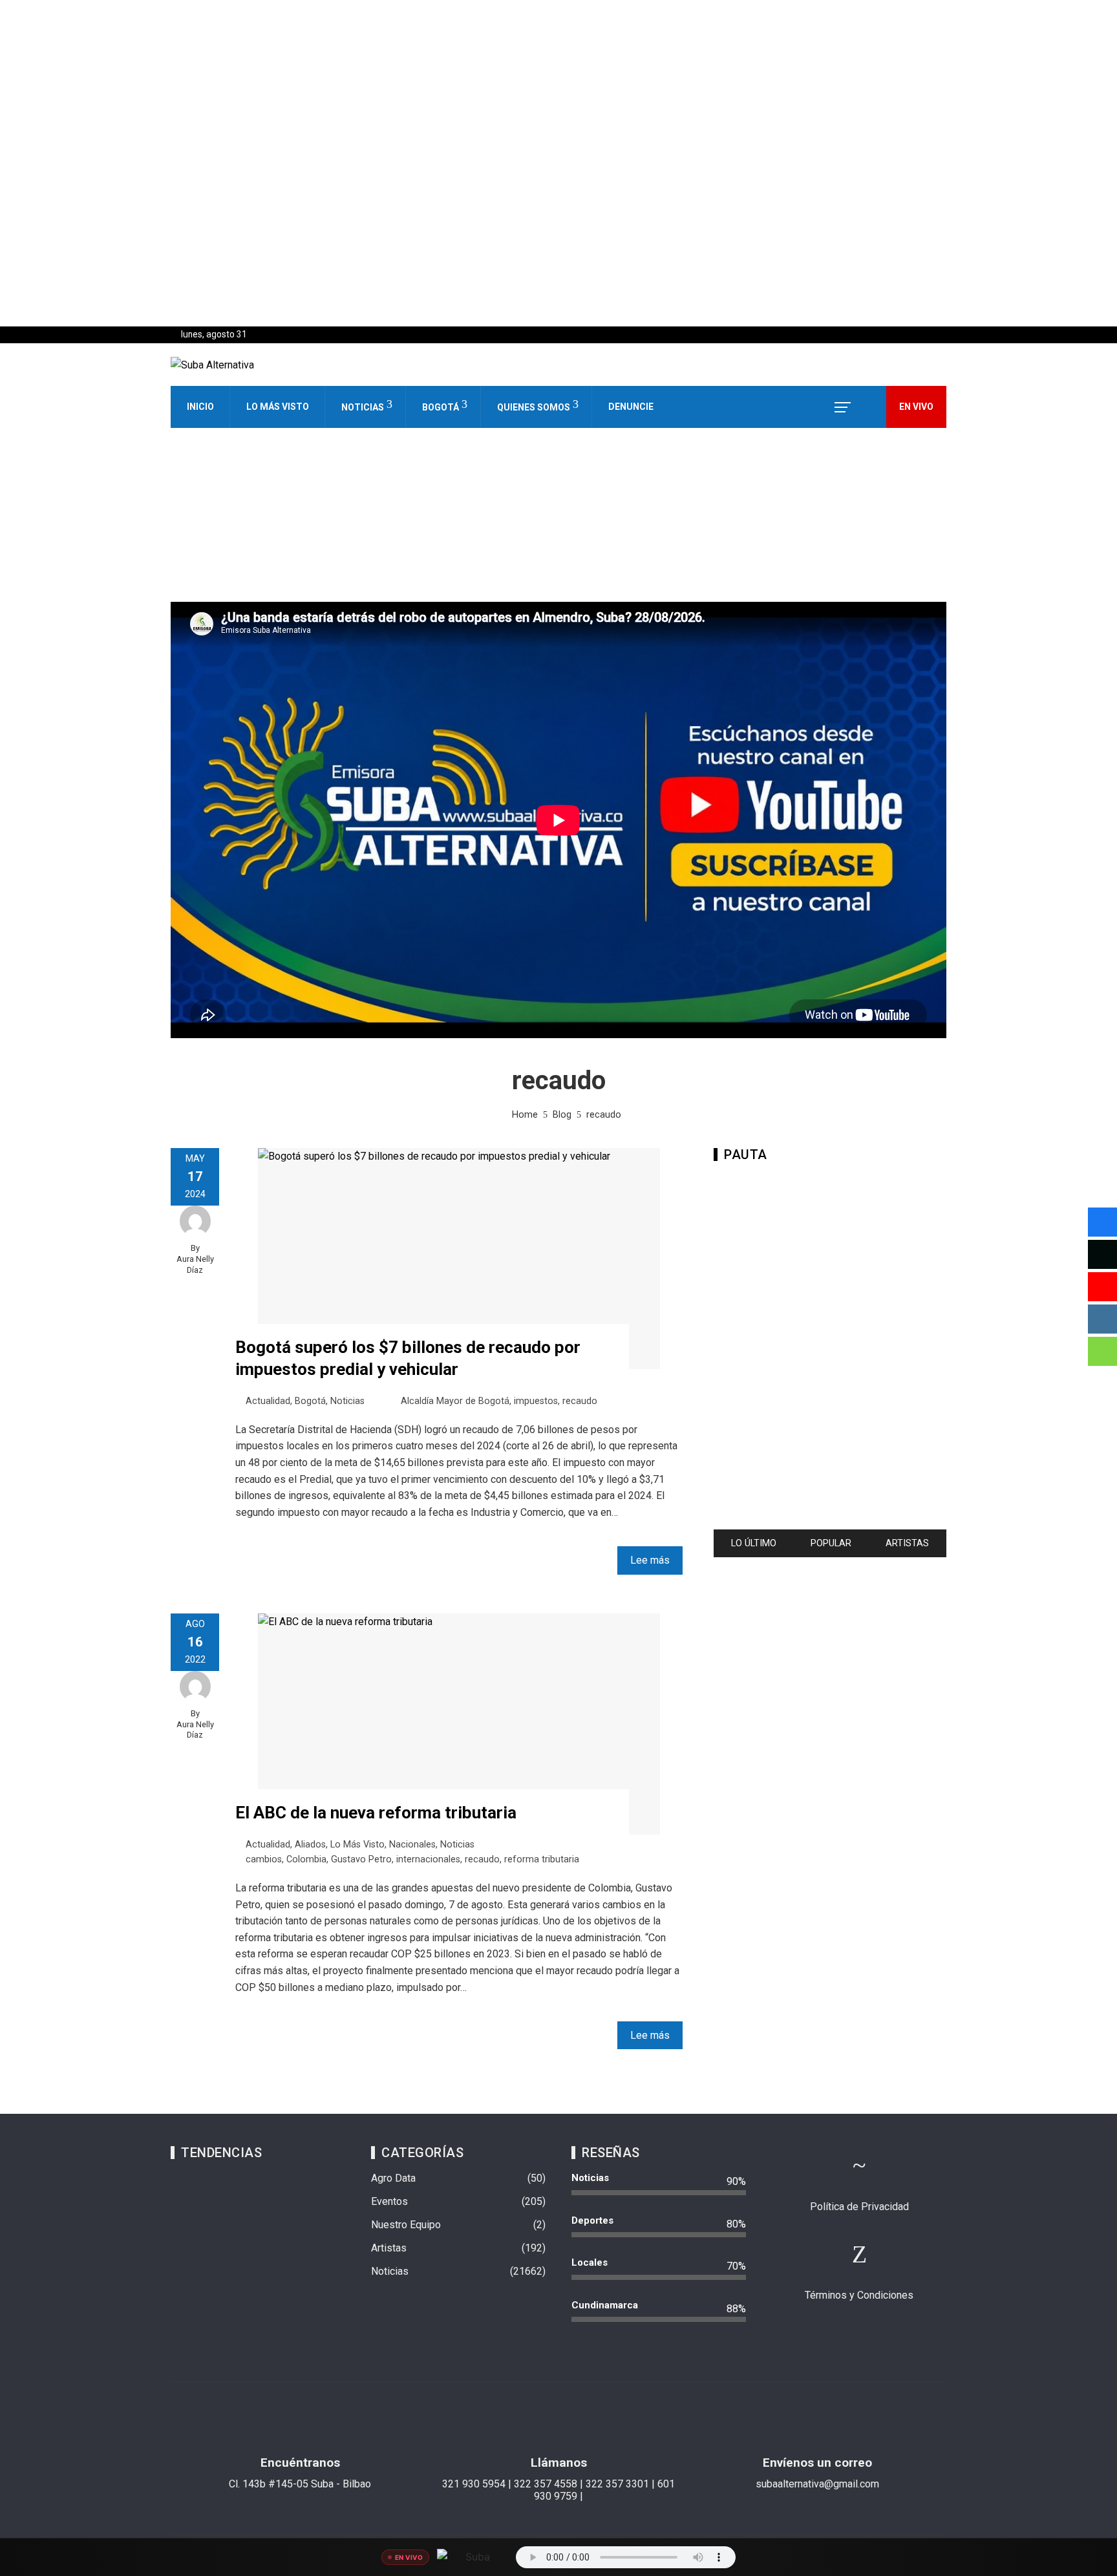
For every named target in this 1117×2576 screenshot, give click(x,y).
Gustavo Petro (361, 1859)
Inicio (200, 407)
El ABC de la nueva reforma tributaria (376, 1813)
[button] (558, 295)
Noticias (363, 407)
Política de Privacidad (859, 2207)
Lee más (650, 1560)
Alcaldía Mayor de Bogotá (455, 1401)
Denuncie (631, 407)
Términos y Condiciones (859, 2295)
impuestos (536, 1401)
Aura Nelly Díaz (195, 1264)
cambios (264, 1859)
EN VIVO (916, 407)
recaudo (580, 1401)
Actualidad (268, 1401)
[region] (558, 163)
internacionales (428, 1859)
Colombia (306, 1859)
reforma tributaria (542, 1859)
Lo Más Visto (278, 407)
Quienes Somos (534, 407)
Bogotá (441, 407)
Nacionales (412, 1845)
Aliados (310, 1845)
